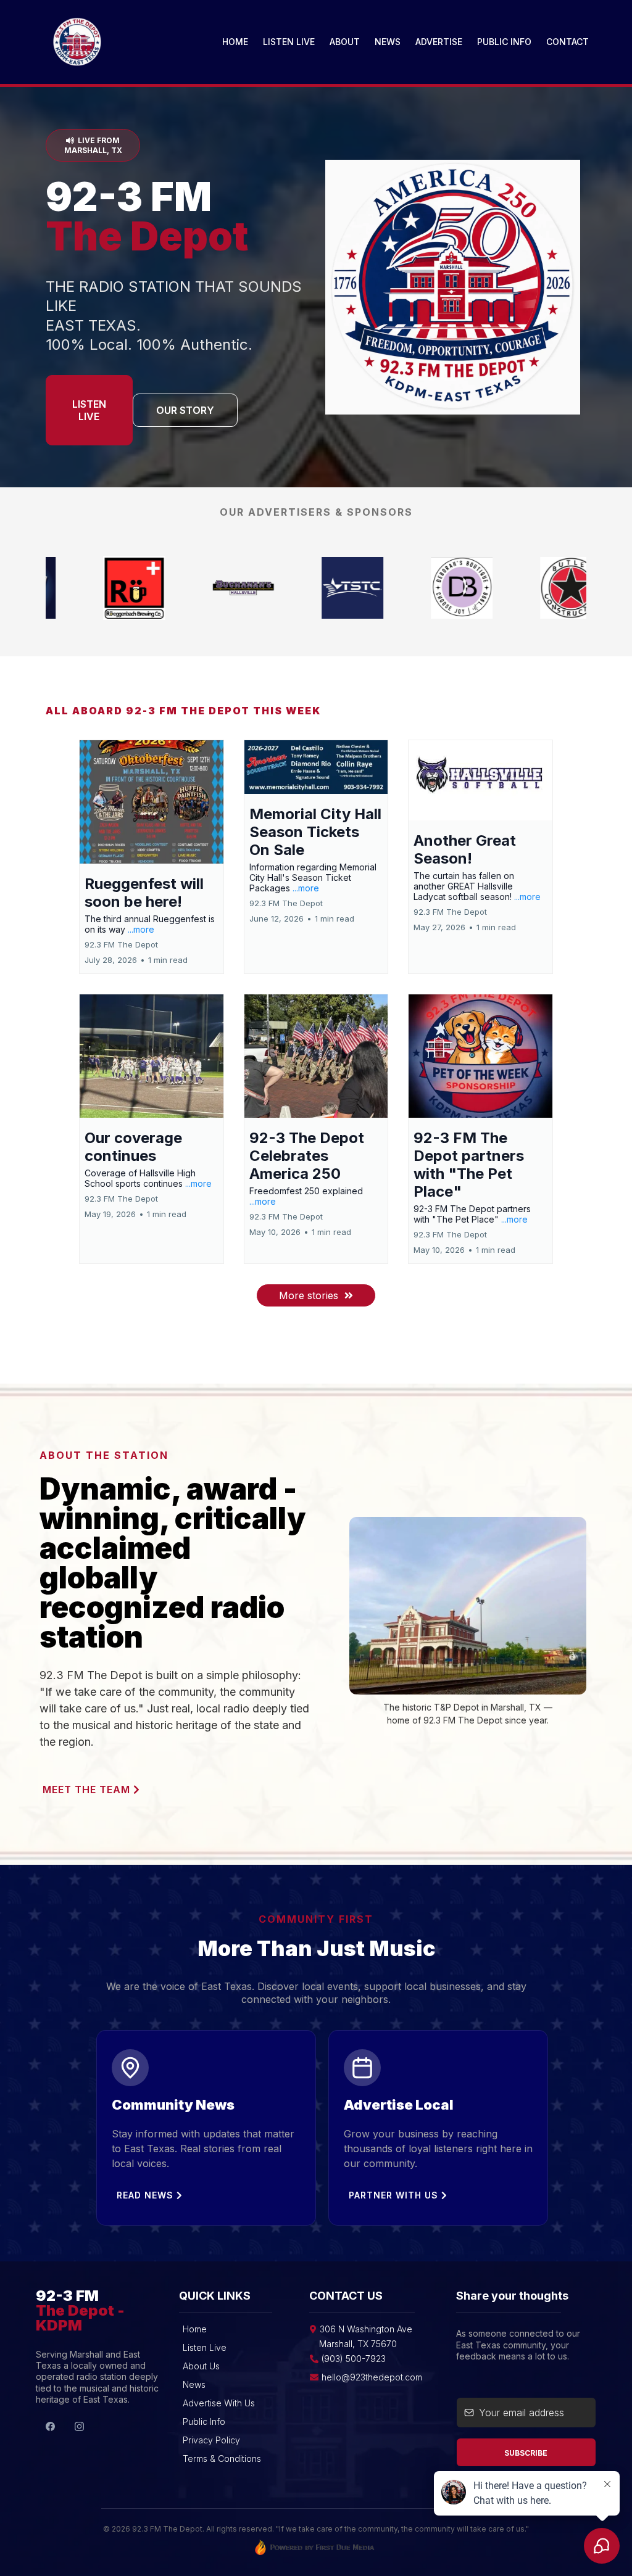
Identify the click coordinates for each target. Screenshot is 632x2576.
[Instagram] (79, 2426)
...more (141, 929)
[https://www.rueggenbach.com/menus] (427, 588)
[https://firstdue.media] (536, 588)
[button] (152, 857)
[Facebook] (50, 2426)
